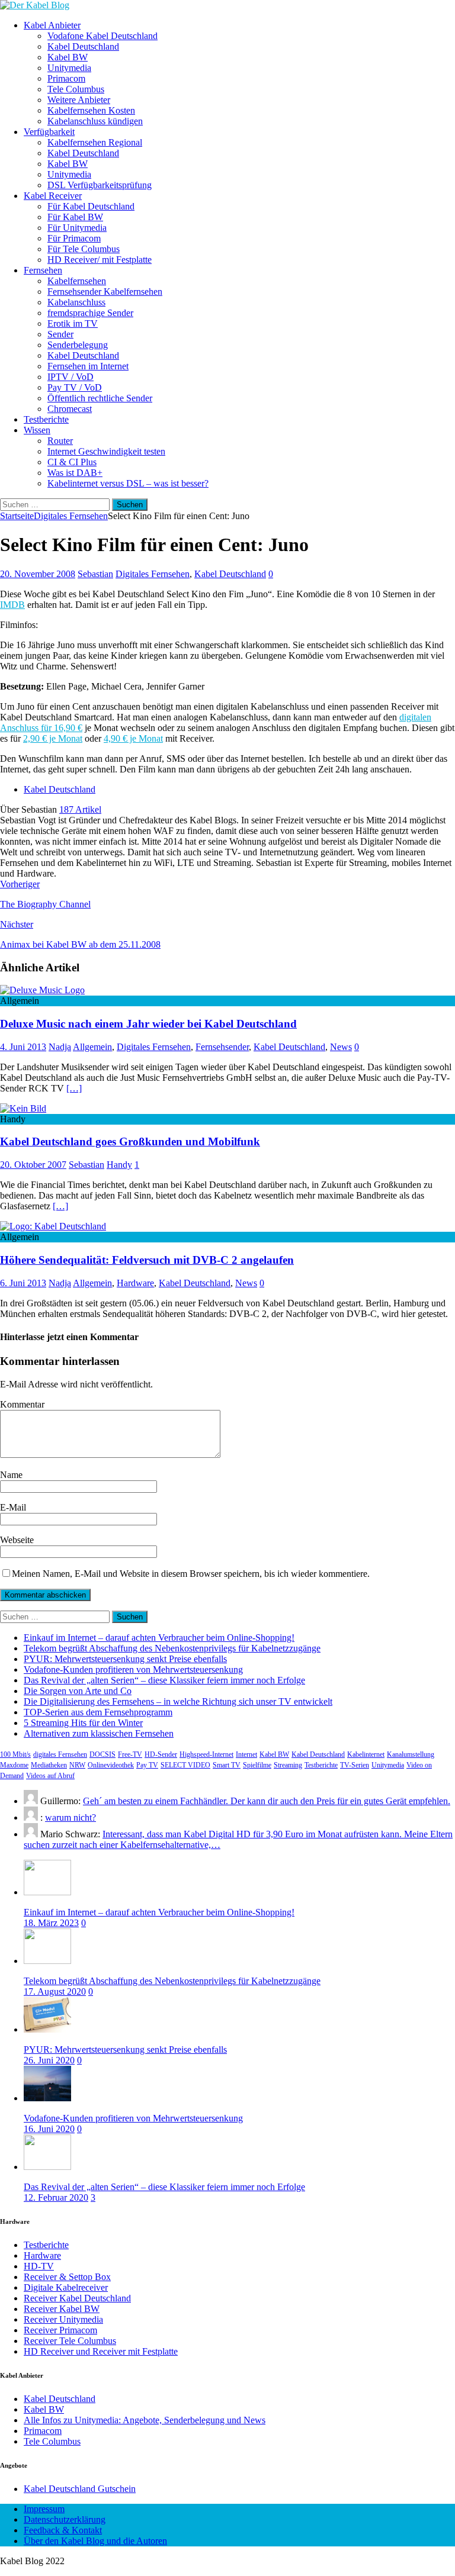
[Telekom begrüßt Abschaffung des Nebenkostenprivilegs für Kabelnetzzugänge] (47, 1961)
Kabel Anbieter (52, 25)
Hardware (135, 1283)
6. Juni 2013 (23, 1283)
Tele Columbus (76, 89)
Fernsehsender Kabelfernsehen (105, 292)
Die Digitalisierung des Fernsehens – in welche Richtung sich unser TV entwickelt (178, 1701)
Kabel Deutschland (83, 46)
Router (60, 441)
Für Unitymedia (77, 228)
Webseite (17, 1540)
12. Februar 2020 (56, 2197)
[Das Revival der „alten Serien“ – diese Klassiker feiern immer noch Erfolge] (47, 2167)
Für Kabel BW (75, 217)
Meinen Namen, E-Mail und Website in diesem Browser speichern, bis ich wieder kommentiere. (191, 1574)
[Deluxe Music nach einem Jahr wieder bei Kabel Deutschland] (42, 990)
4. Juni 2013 (23, 1047)
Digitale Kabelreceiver (66, 2287)
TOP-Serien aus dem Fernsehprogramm (98, 1712)
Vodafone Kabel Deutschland (102, 36)
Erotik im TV (73, 323)
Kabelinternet (366, 1754)
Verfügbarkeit (49, 132)
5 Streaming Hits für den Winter (83, 1723)
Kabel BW (68, 57)
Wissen (37, 430)
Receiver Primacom (60, 2330)
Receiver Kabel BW (62, 2309)
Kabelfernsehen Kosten (91, 110)
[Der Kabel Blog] (35, 5)
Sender (60, 334)
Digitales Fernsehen (153, 574)
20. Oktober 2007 (33, 1165)
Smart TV (227, 1765)
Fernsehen (43, 270)
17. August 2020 (55, 1991)
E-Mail (13, 1507)
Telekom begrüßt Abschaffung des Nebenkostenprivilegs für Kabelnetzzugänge (172, 1648)
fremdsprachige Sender (90, 313)
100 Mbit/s (15, 1754)
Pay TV (147, 1765)
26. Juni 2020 (49, 2060)
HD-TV (39, 2266)
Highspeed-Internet (206, 1754)
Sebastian (95, 574)
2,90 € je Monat (53, 738)
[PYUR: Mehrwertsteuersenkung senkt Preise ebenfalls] (47, 2029)
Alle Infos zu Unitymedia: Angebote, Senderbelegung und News (145, 2420)
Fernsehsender (222, 1047)
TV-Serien (355, 1765)
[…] (74, 1088)
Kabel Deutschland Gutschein (80, 2489)
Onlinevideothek (111, 1765)
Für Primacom (74, 238)
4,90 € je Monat (133, 738)
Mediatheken (49, 1765)
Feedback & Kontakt (63, 2530)
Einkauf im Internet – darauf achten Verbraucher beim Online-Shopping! (159, 1638)
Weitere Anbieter (79, 100)
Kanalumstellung (411, 1754)
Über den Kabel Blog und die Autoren (95, 2541)
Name (11, 1475)
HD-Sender (161, 1754)
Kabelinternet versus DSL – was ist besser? (128, 483)
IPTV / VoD (71, 377)
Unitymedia (69, 68)
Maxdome (14, 1765)
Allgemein (92, 1047)
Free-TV (130, 1754)
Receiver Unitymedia (63, 2319)
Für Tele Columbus (84, 249)
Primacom (66, 78)
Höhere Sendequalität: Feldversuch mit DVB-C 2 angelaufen (147, 1260)
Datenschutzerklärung (65, 2519)
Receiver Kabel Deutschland (77, 2298)
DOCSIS (102, 1754)
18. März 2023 (51, 1923)
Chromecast (70, 409)
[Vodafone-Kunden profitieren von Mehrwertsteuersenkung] (47, 2098)
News (341, 1047)
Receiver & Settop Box (67, 2277)
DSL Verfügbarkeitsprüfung (100, 185)
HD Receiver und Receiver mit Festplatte (101, 2351)
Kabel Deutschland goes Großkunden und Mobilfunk (130, 1142)
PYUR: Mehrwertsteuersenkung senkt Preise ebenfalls (125, 1659)
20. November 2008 (38, 574)
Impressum (44, 2509)
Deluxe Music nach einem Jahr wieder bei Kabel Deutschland (148, 1024)
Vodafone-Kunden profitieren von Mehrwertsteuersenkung (133, 1669)
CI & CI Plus (72, 462)
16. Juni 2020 (49, 2129)
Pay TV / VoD (75, 387)
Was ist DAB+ (75, 473)
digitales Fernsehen (60, 1754)
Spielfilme (257, 1765)
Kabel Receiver (53, 196)
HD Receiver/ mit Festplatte (100, 260)
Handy (119, 1165)
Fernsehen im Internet (88, 366)
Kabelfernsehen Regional (95, 142)
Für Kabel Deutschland (91, 206)
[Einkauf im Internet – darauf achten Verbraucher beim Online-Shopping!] (47, 1892)
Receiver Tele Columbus (70, 2341)
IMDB (12, 605)
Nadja (60, 1047)
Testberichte (46, 419)
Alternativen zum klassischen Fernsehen (99, 1733)
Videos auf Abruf (50, 1776)
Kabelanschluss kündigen (95, 121)
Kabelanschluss (76, 302)
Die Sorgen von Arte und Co (78, 1691)
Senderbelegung (78, 345)
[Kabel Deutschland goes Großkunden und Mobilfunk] (23, 1108)
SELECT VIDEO (185, 1765)
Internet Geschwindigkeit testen (106, 451)
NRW (77, 1765)
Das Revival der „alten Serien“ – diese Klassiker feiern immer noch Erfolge (164, 1680)
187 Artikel (80, 809)
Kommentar (22, 1404)
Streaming (288, 1765)
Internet (246, 1754)
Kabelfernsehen (77, 281)
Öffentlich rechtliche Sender (100, 398)
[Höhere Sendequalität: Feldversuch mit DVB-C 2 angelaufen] (53, 1226)
